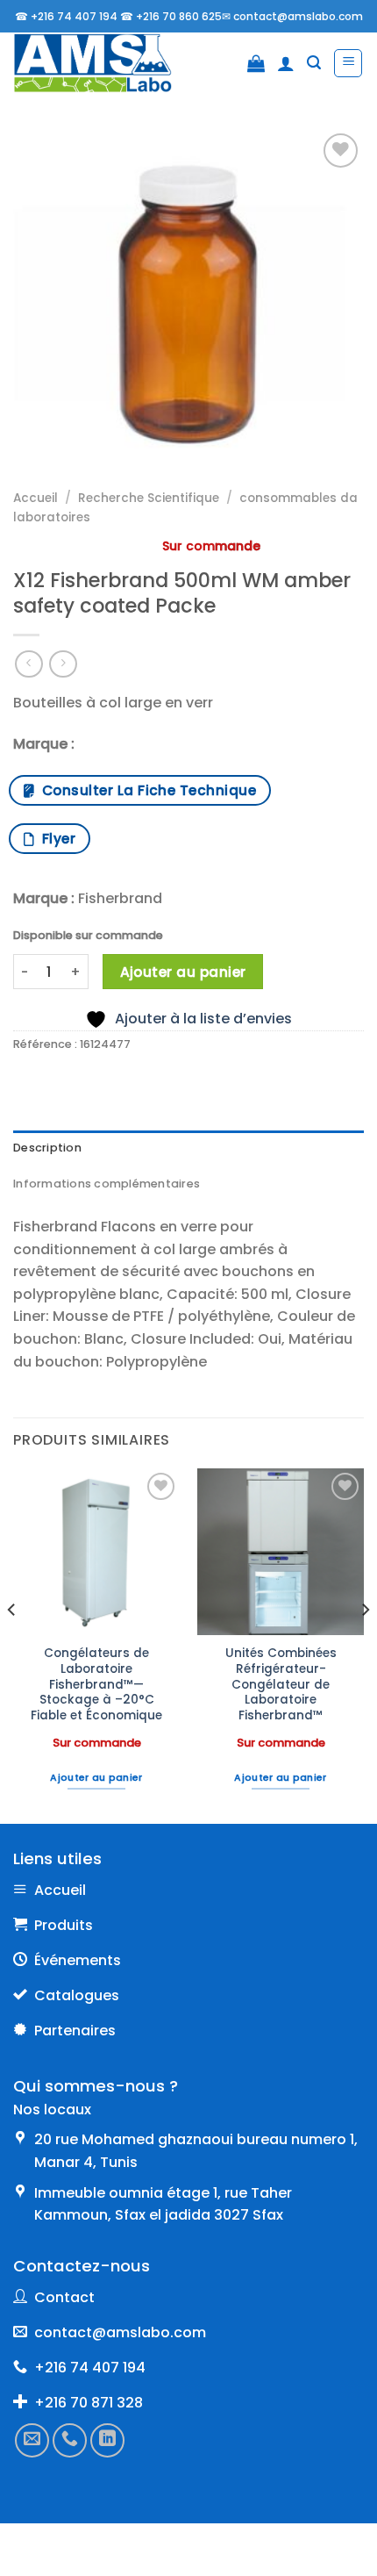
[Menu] (348, 63)
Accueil (36, 498)
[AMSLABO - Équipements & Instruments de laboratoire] (105, 63)
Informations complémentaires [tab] (107, 1184)
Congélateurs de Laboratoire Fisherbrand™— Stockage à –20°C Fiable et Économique (96, 1684)
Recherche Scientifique (149, 498)
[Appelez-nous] (70, 2440)
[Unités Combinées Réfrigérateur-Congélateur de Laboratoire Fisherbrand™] (281, 1552)
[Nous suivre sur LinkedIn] (107, 2440)
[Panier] (256, 63)
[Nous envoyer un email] (32, 2440)
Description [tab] (47, 1148)
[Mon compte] (286, 63)
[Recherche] (314, 63)
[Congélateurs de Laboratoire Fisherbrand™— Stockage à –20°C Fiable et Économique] (96, 1552)
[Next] (365, 1644)
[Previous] (12, 1644)
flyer (55, 839)
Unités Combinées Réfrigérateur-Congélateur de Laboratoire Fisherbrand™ (281, 1684)
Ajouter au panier (183, 972)
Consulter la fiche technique (145, 790)
